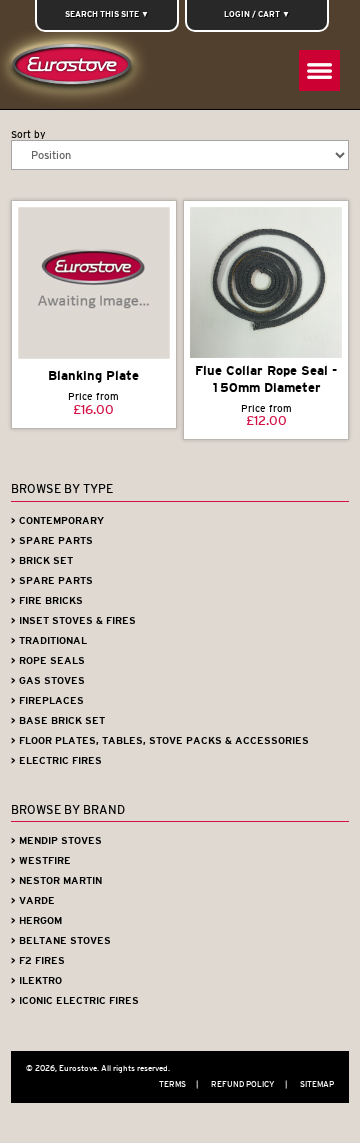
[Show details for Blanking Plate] (94, 283)
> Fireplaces (47, 700)
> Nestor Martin (56, 880)
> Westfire (41, 860)
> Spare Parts (52, 540)
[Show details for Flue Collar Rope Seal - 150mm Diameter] (266, 283)
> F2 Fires (38, 960)
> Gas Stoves (48, 680)
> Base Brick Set (58, 720)
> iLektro (36, 980)
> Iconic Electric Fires (75, 1000)
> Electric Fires (56, 760)
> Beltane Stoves (61, 940)
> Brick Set (42, 560)
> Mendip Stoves (56, 840)
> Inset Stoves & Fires (73, 620)
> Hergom (36, 920)
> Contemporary (57, 520)
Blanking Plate (93, 375)
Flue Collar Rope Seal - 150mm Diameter (266, 379)
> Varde (33, 900)
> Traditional (49, 640)
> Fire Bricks (47, 600)
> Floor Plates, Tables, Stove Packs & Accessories (160, 740)
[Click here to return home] (75, 69)
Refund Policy (249, 1084)
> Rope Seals (48, 660)
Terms (178, 1084)
